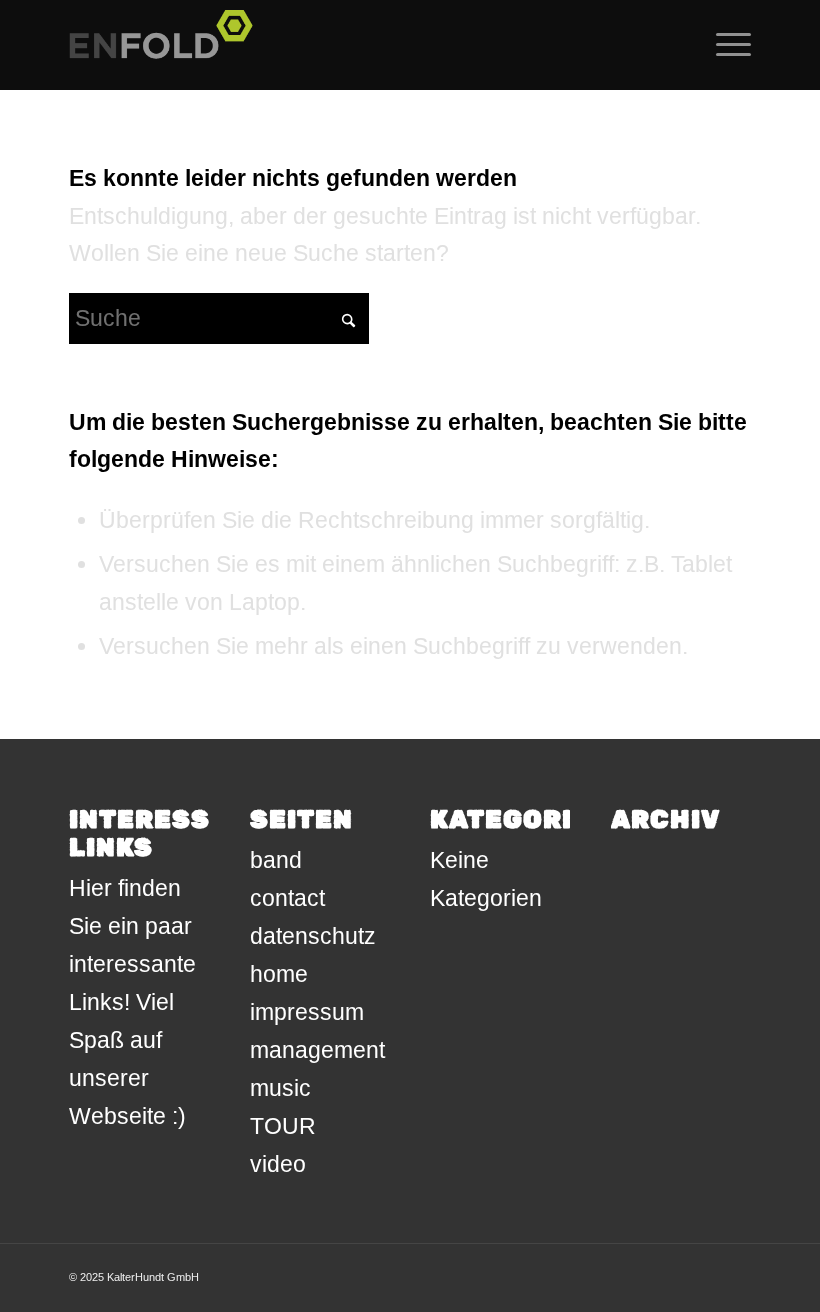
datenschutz (313, 936)
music (280, 1088)
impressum (307, 1012)
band (276, 860)
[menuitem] (723, 45)
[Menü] (723, 45)
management (317, 1050)
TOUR (283, 1126)
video (278, 1164)
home (279, 974)
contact (287, 898)
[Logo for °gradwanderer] (167, 45)
